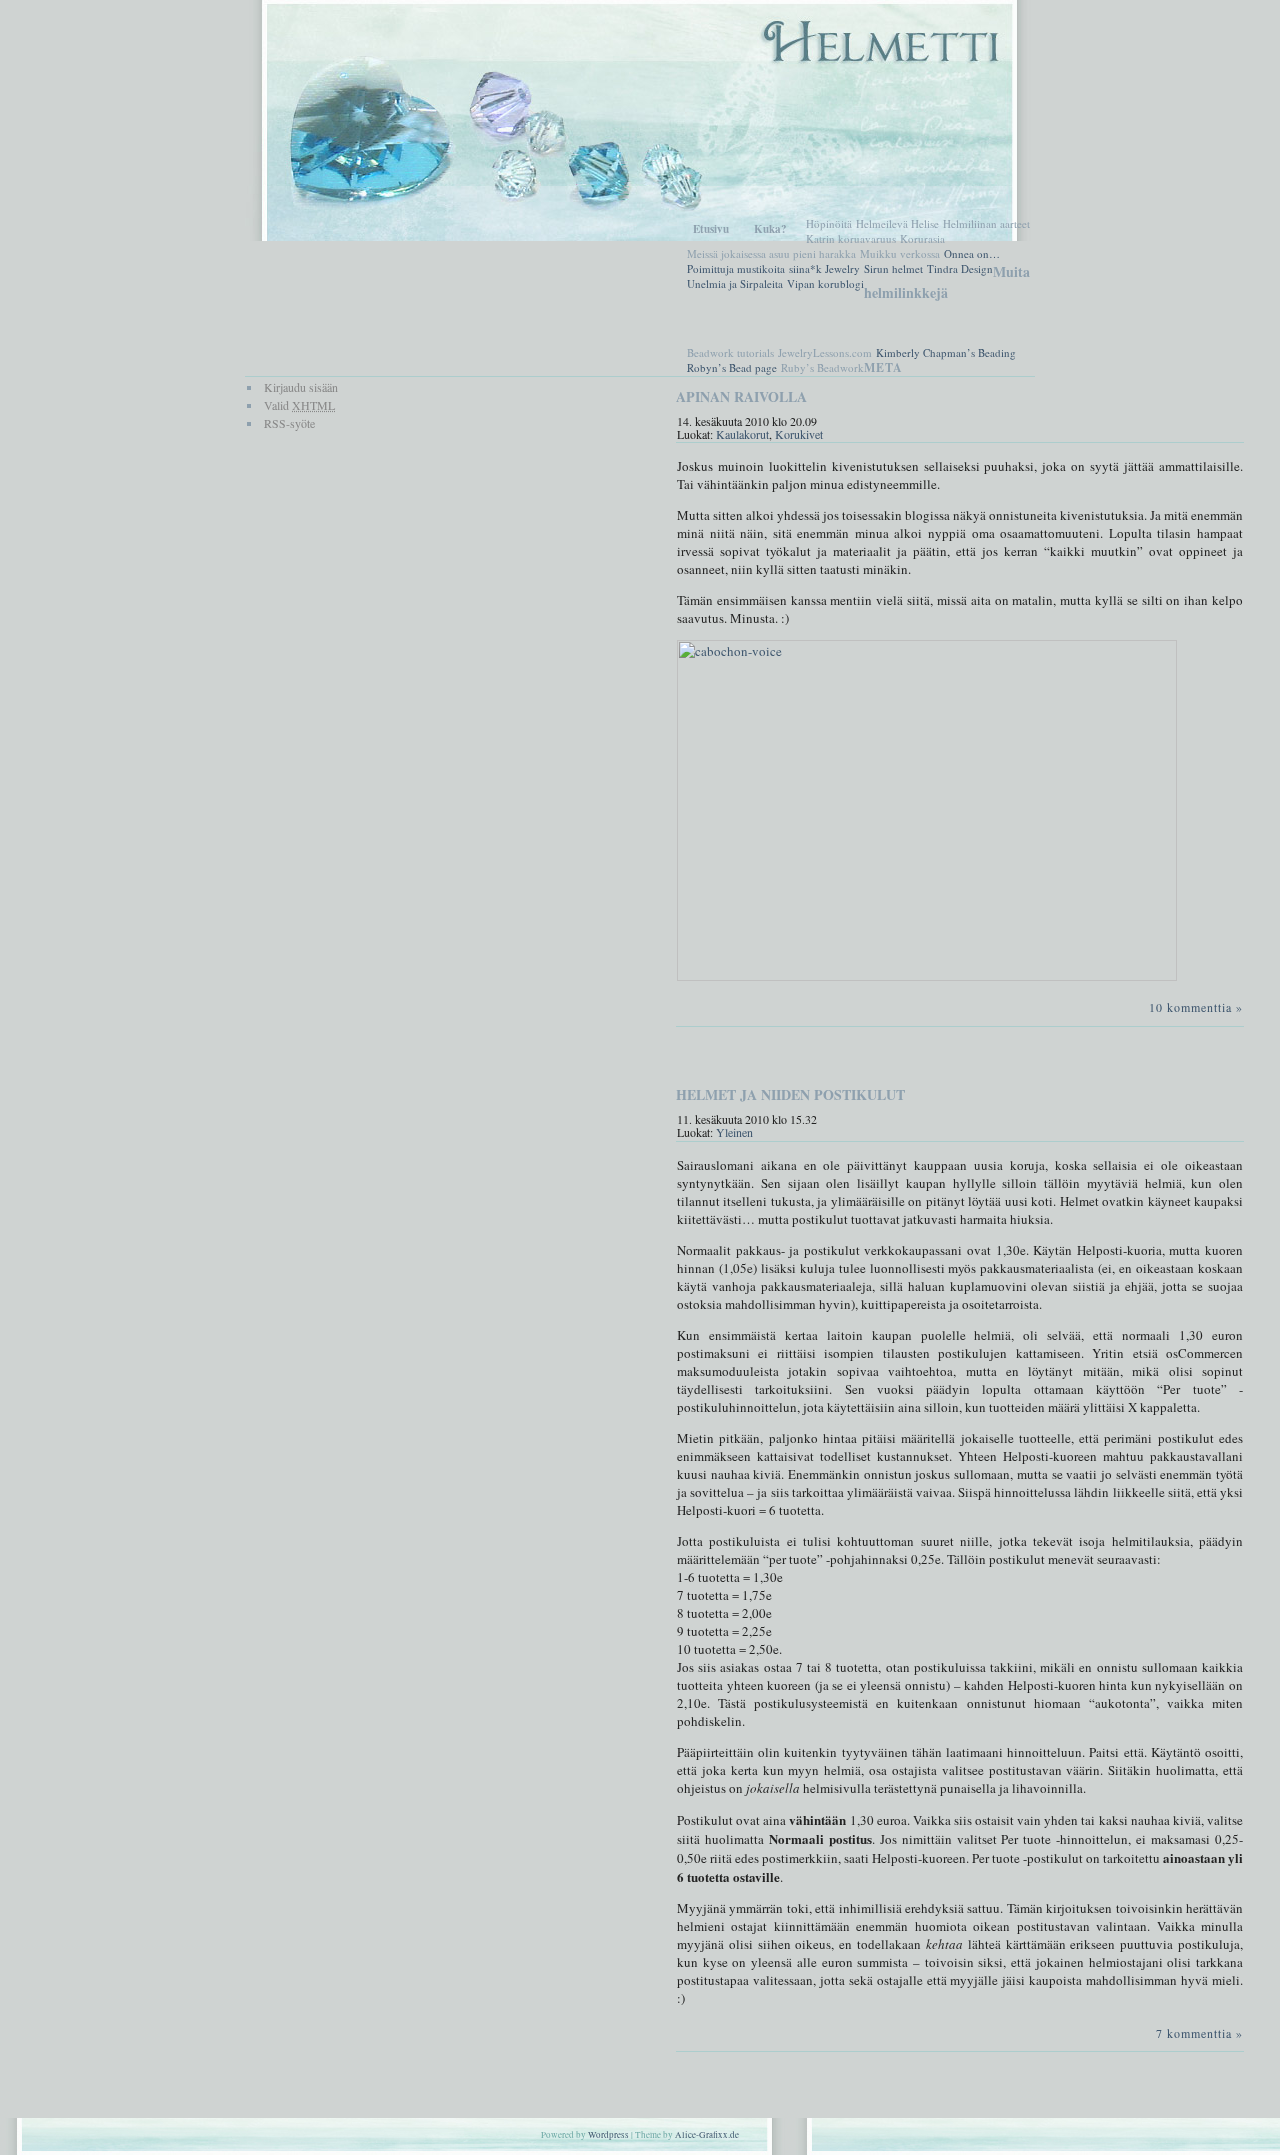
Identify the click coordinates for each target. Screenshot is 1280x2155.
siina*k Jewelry (824, 268)
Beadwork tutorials (730, 352)
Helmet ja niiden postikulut (790, 1094)
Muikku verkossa (900, 253)
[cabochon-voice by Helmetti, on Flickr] (927, 976)
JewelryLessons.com (825, 352)
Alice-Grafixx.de (707, 2135)
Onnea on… (972, 253)
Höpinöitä (829, 223)
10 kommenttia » (1196, 1007)
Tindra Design (960, 268)
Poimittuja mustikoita (736, 268)
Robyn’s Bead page (732, 367)
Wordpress (608, 2135)
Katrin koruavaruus (851, 238)
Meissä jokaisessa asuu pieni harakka (771, 253)
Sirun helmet (893, 268)
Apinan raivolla (741, 396)
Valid (299, 405)
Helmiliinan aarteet (986, 223)
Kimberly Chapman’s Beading (946, 352)
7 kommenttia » (1199, 2033)
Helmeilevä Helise (897, 223)
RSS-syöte (289, 423)
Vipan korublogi (825, 283)
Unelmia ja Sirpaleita (735, 283)
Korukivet (799, 434)
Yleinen (734, 1132)
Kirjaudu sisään (301, 387)
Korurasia (922, 238)
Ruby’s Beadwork (822, 367)
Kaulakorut (742, 434)
